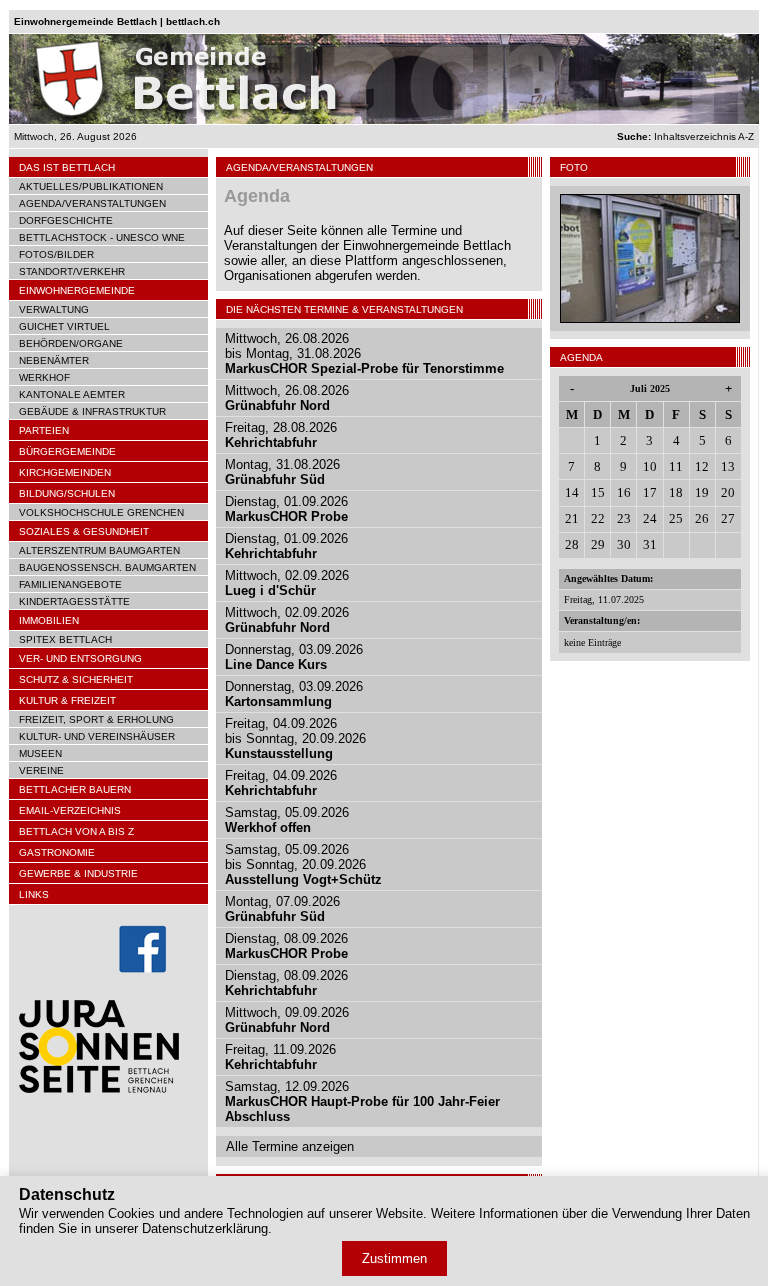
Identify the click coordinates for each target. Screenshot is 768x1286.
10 (650, 466)
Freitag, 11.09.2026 (280, 1057)
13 (728, 466)
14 (572, 492)
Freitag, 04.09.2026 (281, 783)
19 (702, 492)
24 (650, 518)
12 (702, 466)
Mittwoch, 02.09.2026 (287, 583)
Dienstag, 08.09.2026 (286, 946)
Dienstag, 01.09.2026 (286, 509)
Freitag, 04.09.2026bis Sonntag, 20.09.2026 (295, 738)
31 (650, 544)
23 (624, 518)
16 (624, 492)
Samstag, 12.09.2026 (362, 1101)
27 (728, 518)
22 (598, 518)
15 (598, 492)
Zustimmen (394, 1258)
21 (572, 518)
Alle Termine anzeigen (290, 1146)
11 (676, 466)
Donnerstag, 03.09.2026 (294, 657)
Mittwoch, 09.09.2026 (287, 1020)
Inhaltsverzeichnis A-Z (685, 136)
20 (728, 492)
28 (572, 544)
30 (624, 544)
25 (676, 518)
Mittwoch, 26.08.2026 (287, 398)
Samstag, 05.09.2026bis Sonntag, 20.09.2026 (303, 864)
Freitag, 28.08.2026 (281, 435)
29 (598, 544)
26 (702, 518)
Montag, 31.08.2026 (282, 472)
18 (676, 492)
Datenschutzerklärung (205, 1228)
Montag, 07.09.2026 (282, 909)
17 (650, 492)
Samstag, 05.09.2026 (287, 820)
